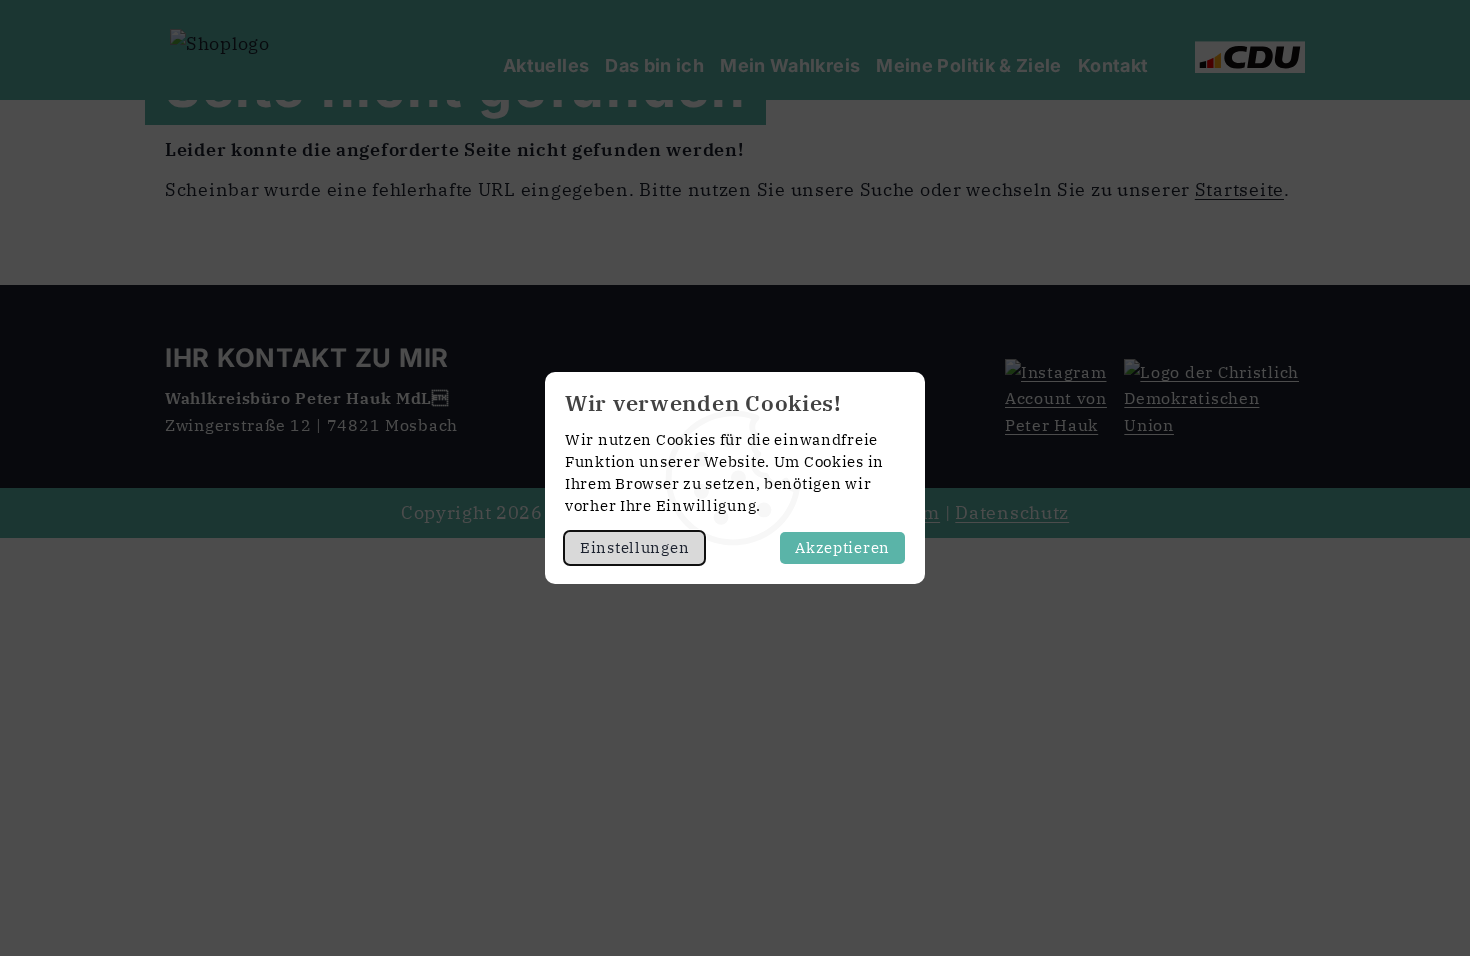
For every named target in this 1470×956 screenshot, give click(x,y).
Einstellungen (634, 547)
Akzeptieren (842, 547)
